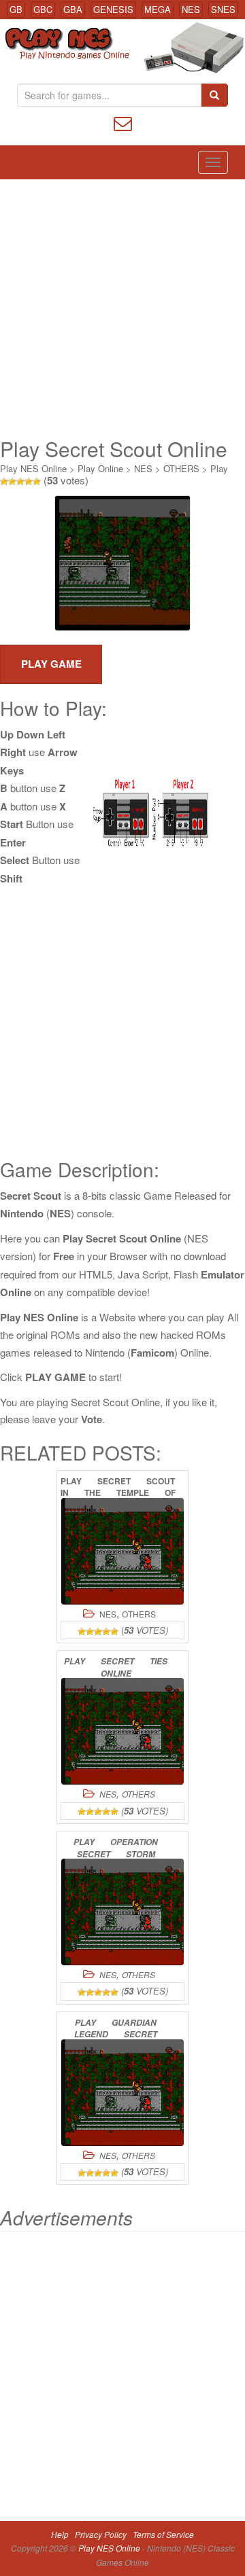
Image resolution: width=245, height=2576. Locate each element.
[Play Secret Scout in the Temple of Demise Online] (122, 1551)
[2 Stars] (12, 482)
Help (60, 2534)
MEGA (158, 9)
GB (16, 9)
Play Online (100, 468)
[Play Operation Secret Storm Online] (122, 1912)
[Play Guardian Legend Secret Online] (122, 2093)
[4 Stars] (29, 482)
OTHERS (181, 468)
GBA (73, 9)
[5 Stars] (37, 482)
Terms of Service (163, 2534)
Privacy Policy (101, 2534)
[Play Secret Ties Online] (122, 1731)
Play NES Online (33, 468)
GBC (43, 9)
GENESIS (113, 9)
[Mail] (123, 122)
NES (191, 9)
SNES (223, 9)
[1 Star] (4, 482)
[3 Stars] (20, 482)
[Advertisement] (122, 308)
